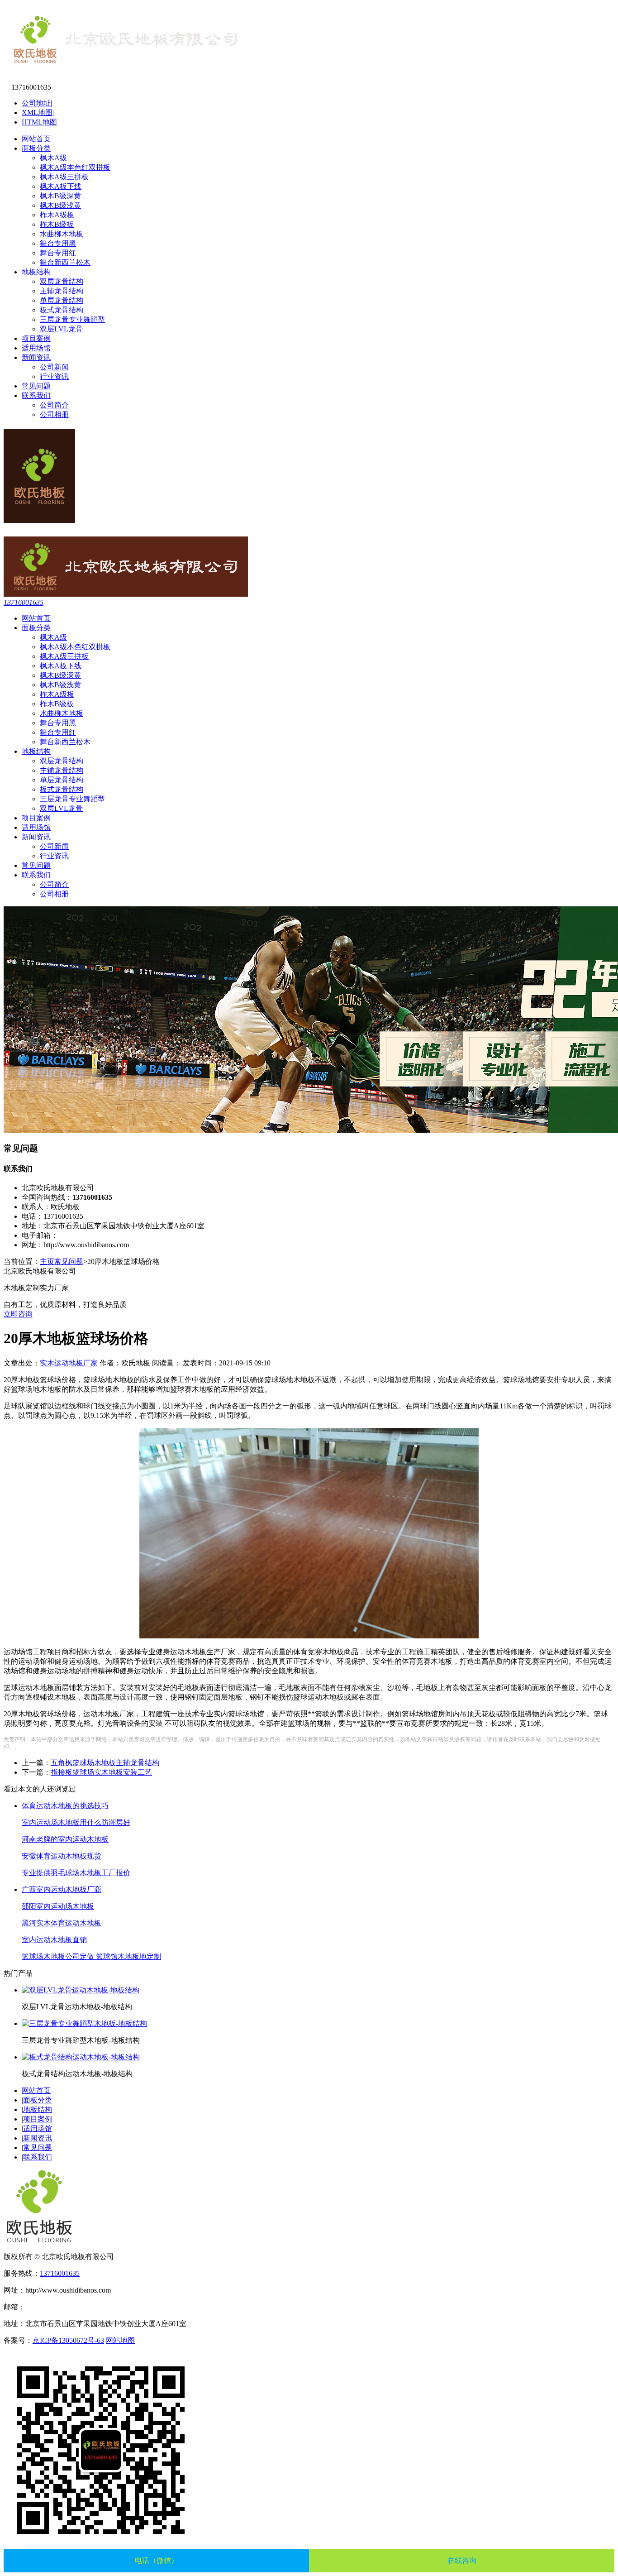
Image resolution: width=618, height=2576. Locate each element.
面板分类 (36, 148)
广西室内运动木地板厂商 (62, 1889)
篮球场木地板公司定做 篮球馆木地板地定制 (91, 1956)
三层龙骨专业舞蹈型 (72, 319)
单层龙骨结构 (62, 300)
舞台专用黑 (58, 243)
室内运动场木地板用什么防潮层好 (76, 1822)
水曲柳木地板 (62, 234)
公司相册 (54, 414)
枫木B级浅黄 (60, 205)
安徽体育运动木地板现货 (62, 1856)
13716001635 (24, 602)
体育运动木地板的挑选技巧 (65, 1806)
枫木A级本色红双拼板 (75, 167)
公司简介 (54, 405)
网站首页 (36, 139)
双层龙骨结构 (62, 281)
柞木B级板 (57, 224)
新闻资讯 (36, 357)
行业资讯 (54, 376)
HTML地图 (39, 122)
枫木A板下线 (61, 186)
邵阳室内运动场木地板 (58, 1906)
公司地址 (36, 103)
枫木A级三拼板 (64, 177)
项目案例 (36, 338)
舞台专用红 (58, 253)
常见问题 (36, 386)
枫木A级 (53, 158)
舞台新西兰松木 (65, 262)
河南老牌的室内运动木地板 (65, 1839)
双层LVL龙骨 (61, 329)
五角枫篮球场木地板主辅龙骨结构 (105, 1763)
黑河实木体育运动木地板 (62, 1923)
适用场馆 (36, 348)
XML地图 (37, 113)
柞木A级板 (57, 215)
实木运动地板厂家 (69, 1363)
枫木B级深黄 (60, 196)
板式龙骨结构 (62, 310)
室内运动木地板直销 (54, 1940)
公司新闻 (54, 367)
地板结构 (36, 272)
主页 (47, 1262)
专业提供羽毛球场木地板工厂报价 (76, 1873)
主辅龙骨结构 (62, 291)
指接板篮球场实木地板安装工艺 (101, 1772)
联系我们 (36, 395)
